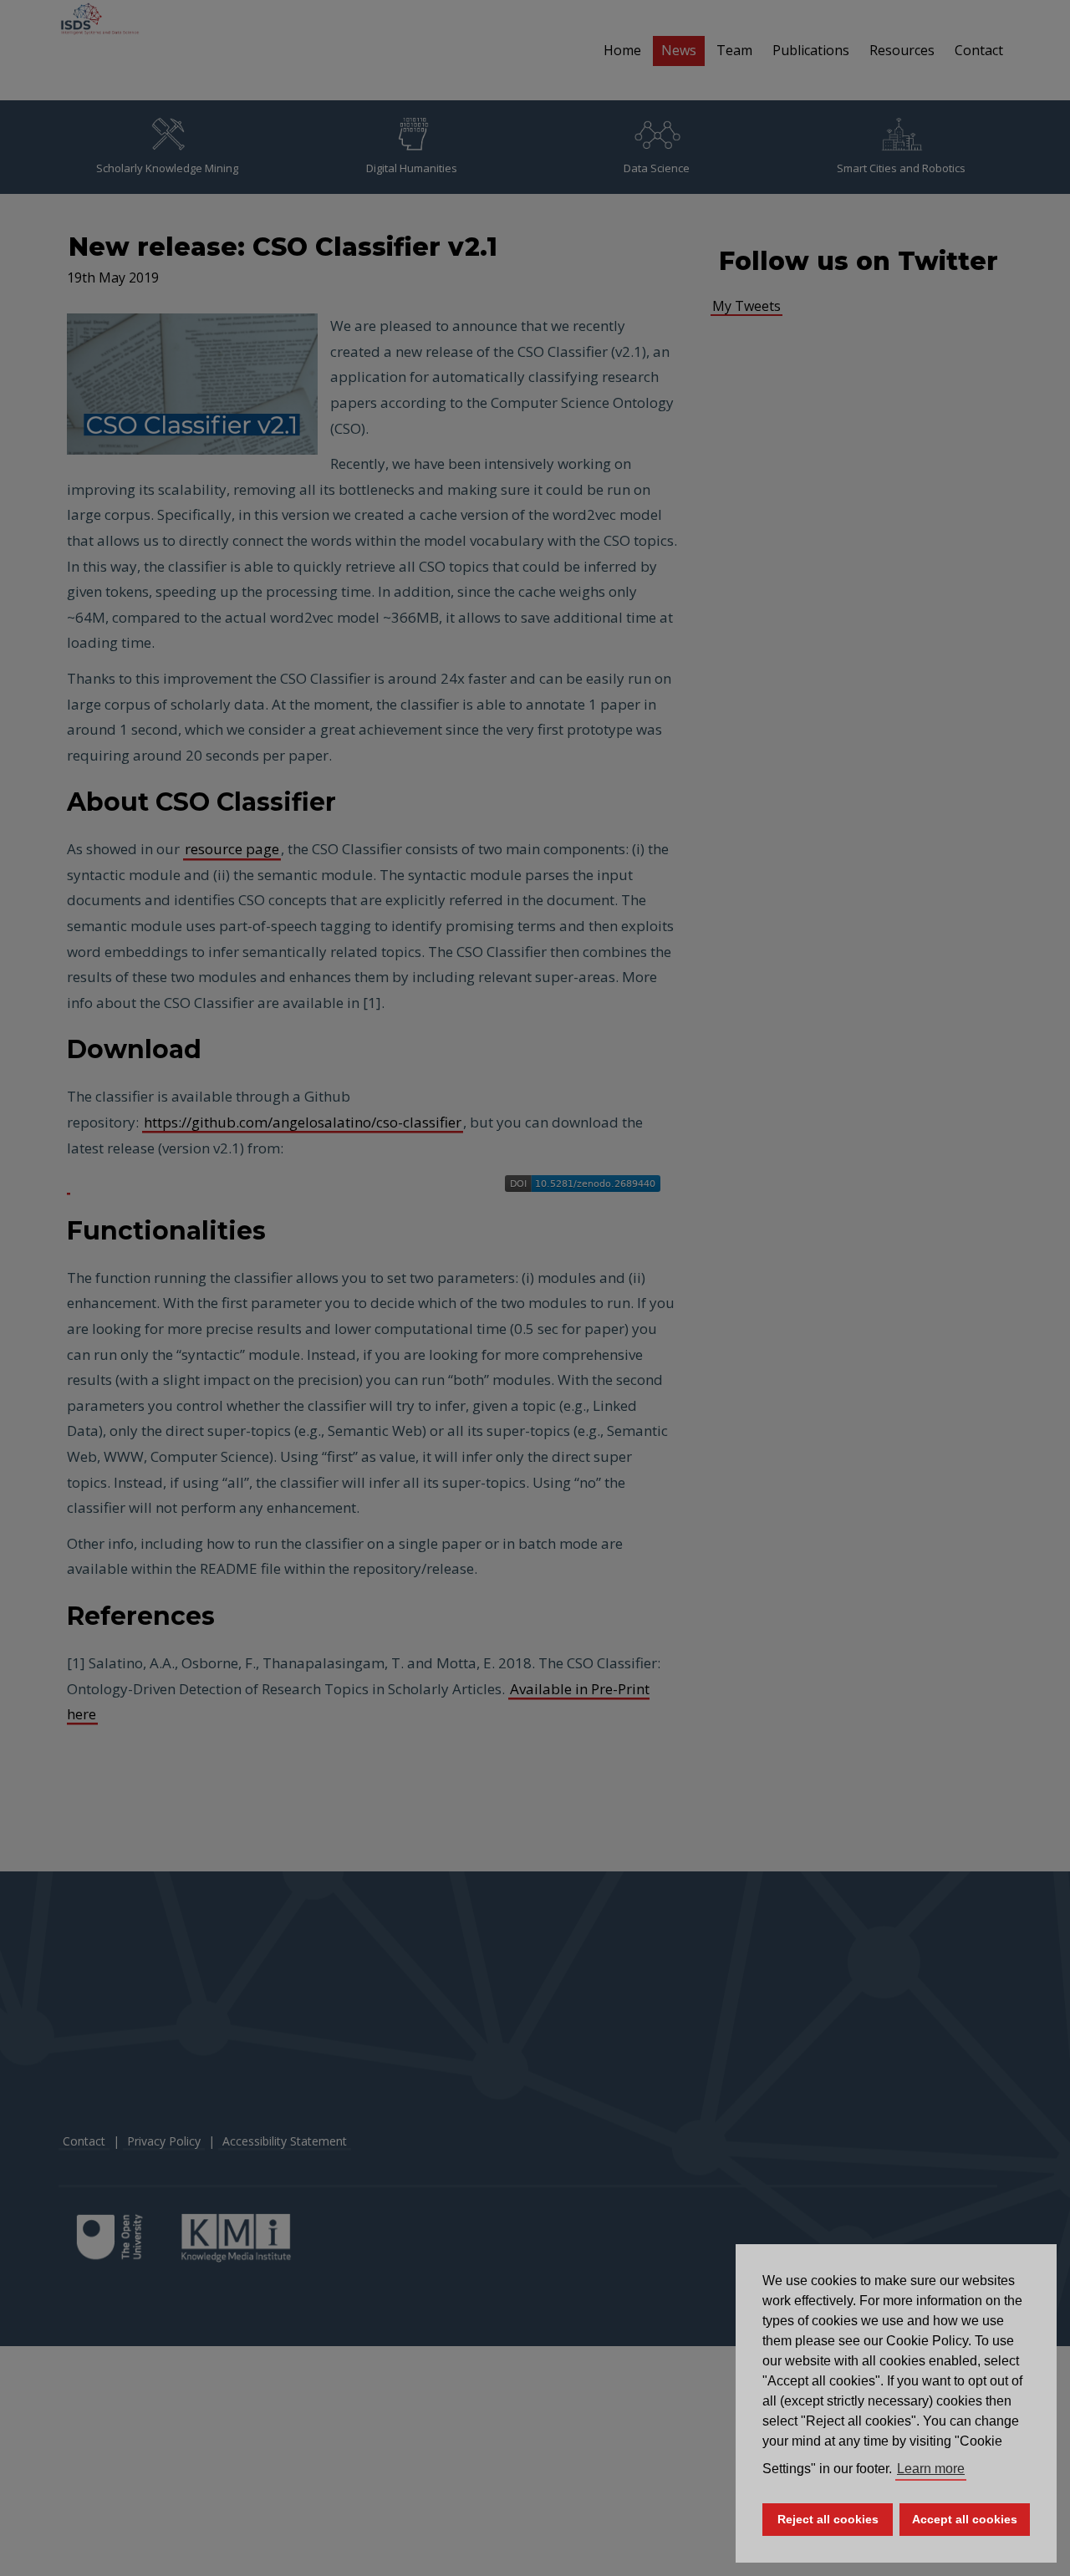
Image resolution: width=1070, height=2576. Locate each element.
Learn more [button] (931, 2469)
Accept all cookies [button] (965, 2519)
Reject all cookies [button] (828, 2519)
